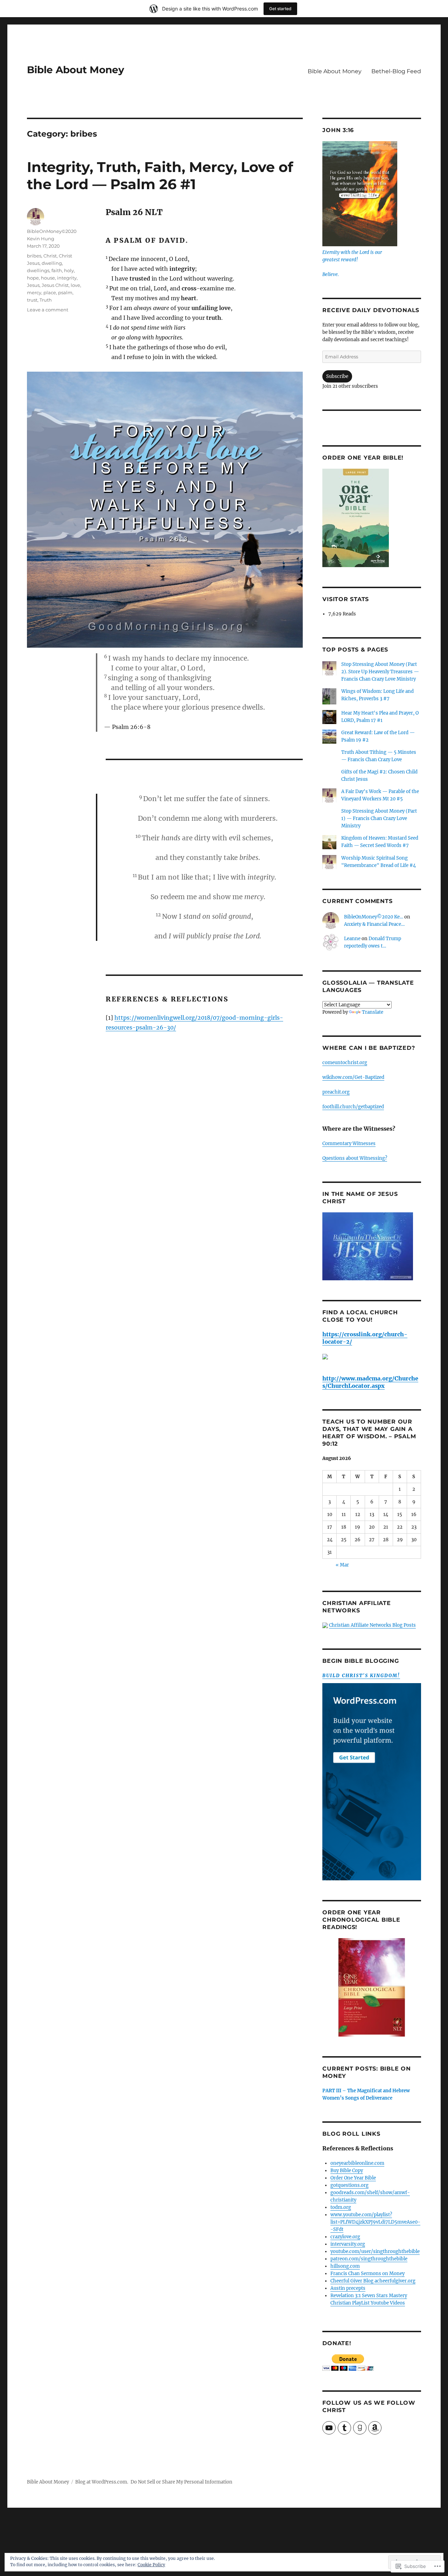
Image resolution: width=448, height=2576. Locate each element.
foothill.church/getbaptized (353, 1107)
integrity (67, 278)
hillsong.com (345, 2266)
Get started (280, 9)
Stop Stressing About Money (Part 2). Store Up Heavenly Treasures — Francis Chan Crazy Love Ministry (380, 672)
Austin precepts (348, 2288)
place (50, 292)
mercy (34, 292)
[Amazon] (375, 2428)
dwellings (38, 270)
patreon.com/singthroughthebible (369, 2259)
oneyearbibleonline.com (357, 2163)
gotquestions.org (349, 2185)
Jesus (33, 285)
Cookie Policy (151, 2565)
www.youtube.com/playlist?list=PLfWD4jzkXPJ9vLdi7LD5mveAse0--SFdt (375, 2222)
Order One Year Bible (353, 2178)
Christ (50, 256)
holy (69, 270)
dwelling (52, 263)
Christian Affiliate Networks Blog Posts (372, 1625)
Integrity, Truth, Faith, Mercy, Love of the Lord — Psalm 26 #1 (160, 175)
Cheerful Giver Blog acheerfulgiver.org (373, 2281)
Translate (373, 1012)
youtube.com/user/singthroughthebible (375, 2251)
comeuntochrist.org (345, 1063)
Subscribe (337, 376)
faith (57, 270)
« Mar (342, 1565)
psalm (65, 292)
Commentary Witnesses (349, 1144)
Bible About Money (76, 70)
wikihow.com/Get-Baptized (353, 1077)
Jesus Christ (55, 285)
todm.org (341, 2207)
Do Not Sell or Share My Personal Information (181, 2482)
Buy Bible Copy (347, 2171)
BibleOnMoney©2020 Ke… (374, 917)
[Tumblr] (344, 2428)
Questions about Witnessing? (355, 1158)
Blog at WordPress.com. (102, 2482)
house (48, 278)
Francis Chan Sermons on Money (367, 2274)
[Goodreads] (360, 2428)
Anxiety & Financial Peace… (374, 924)
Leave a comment (48, 310)
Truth (46, 300)
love (75, 285)
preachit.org (336, 1092)
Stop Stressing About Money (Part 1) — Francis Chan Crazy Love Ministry (379, 818)
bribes (34, 256)
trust (32, 300)
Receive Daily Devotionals (371, 310)
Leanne (352, 939)
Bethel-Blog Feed (396, 71)
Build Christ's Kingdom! (361, 1676)
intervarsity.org (348, 2244)
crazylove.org (345, 2237)
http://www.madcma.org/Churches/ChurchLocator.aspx (370, 1382)
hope (33, 278)
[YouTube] (329, 2428)
